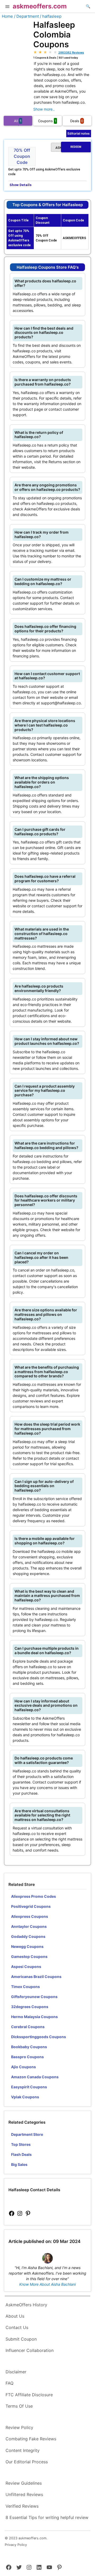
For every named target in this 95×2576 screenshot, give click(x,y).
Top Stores (21, 2144)
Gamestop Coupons (29, 1956)
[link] (12, 2214)
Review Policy (19, 2427)
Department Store (27, 2134)
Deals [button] (77, 121)
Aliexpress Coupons (30, 1916)
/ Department (26, 16)
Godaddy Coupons (28, 1936)
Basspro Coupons (27, 2057)
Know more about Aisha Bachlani (47, 2284)
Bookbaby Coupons (29, 2047)
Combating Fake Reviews (31, 2439)
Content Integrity (23, 2450)
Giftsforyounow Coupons (34, 1997)
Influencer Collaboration (30, 2350)
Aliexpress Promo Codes (34, 1896)
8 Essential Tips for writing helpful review (47, 2517)
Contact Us (17, 2327)
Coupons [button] (47, 121)
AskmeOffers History (26, 2305)
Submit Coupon (21, 2339)
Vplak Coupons (25, 2097)
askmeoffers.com (40, 6)
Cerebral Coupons (28, 2027)
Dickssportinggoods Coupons (39, 2037)
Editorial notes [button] (79, 133)
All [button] (18, 121)
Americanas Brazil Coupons (36, 1977)
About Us (15, 2316)
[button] (7, 7)
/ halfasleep (51, 16)
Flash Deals (21, 2154)
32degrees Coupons (30, 2007)
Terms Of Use (19, 2406)
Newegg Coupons (27, 1946)
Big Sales (19, 2164)
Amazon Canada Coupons (35, 2077)
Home (7, 16)
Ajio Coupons (23, 2067)
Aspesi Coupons (26, 1967)
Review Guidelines (24, 2483)
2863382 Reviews (71, 53)
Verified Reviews (22, 2506)
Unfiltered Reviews (24, 2494)
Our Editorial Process (27, 2462)
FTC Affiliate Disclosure (29, 2395)
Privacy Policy (16, 2545)
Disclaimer (16, 2372)
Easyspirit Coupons (29, 2087)
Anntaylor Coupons (29, 1926)
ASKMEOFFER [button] (68, 148)
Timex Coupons (25, 1987)
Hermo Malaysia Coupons (34, 2017)
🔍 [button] (88, 6)
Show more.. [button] (44, 109)
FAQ (9, 2383)
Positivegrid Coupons (31, 1906)
